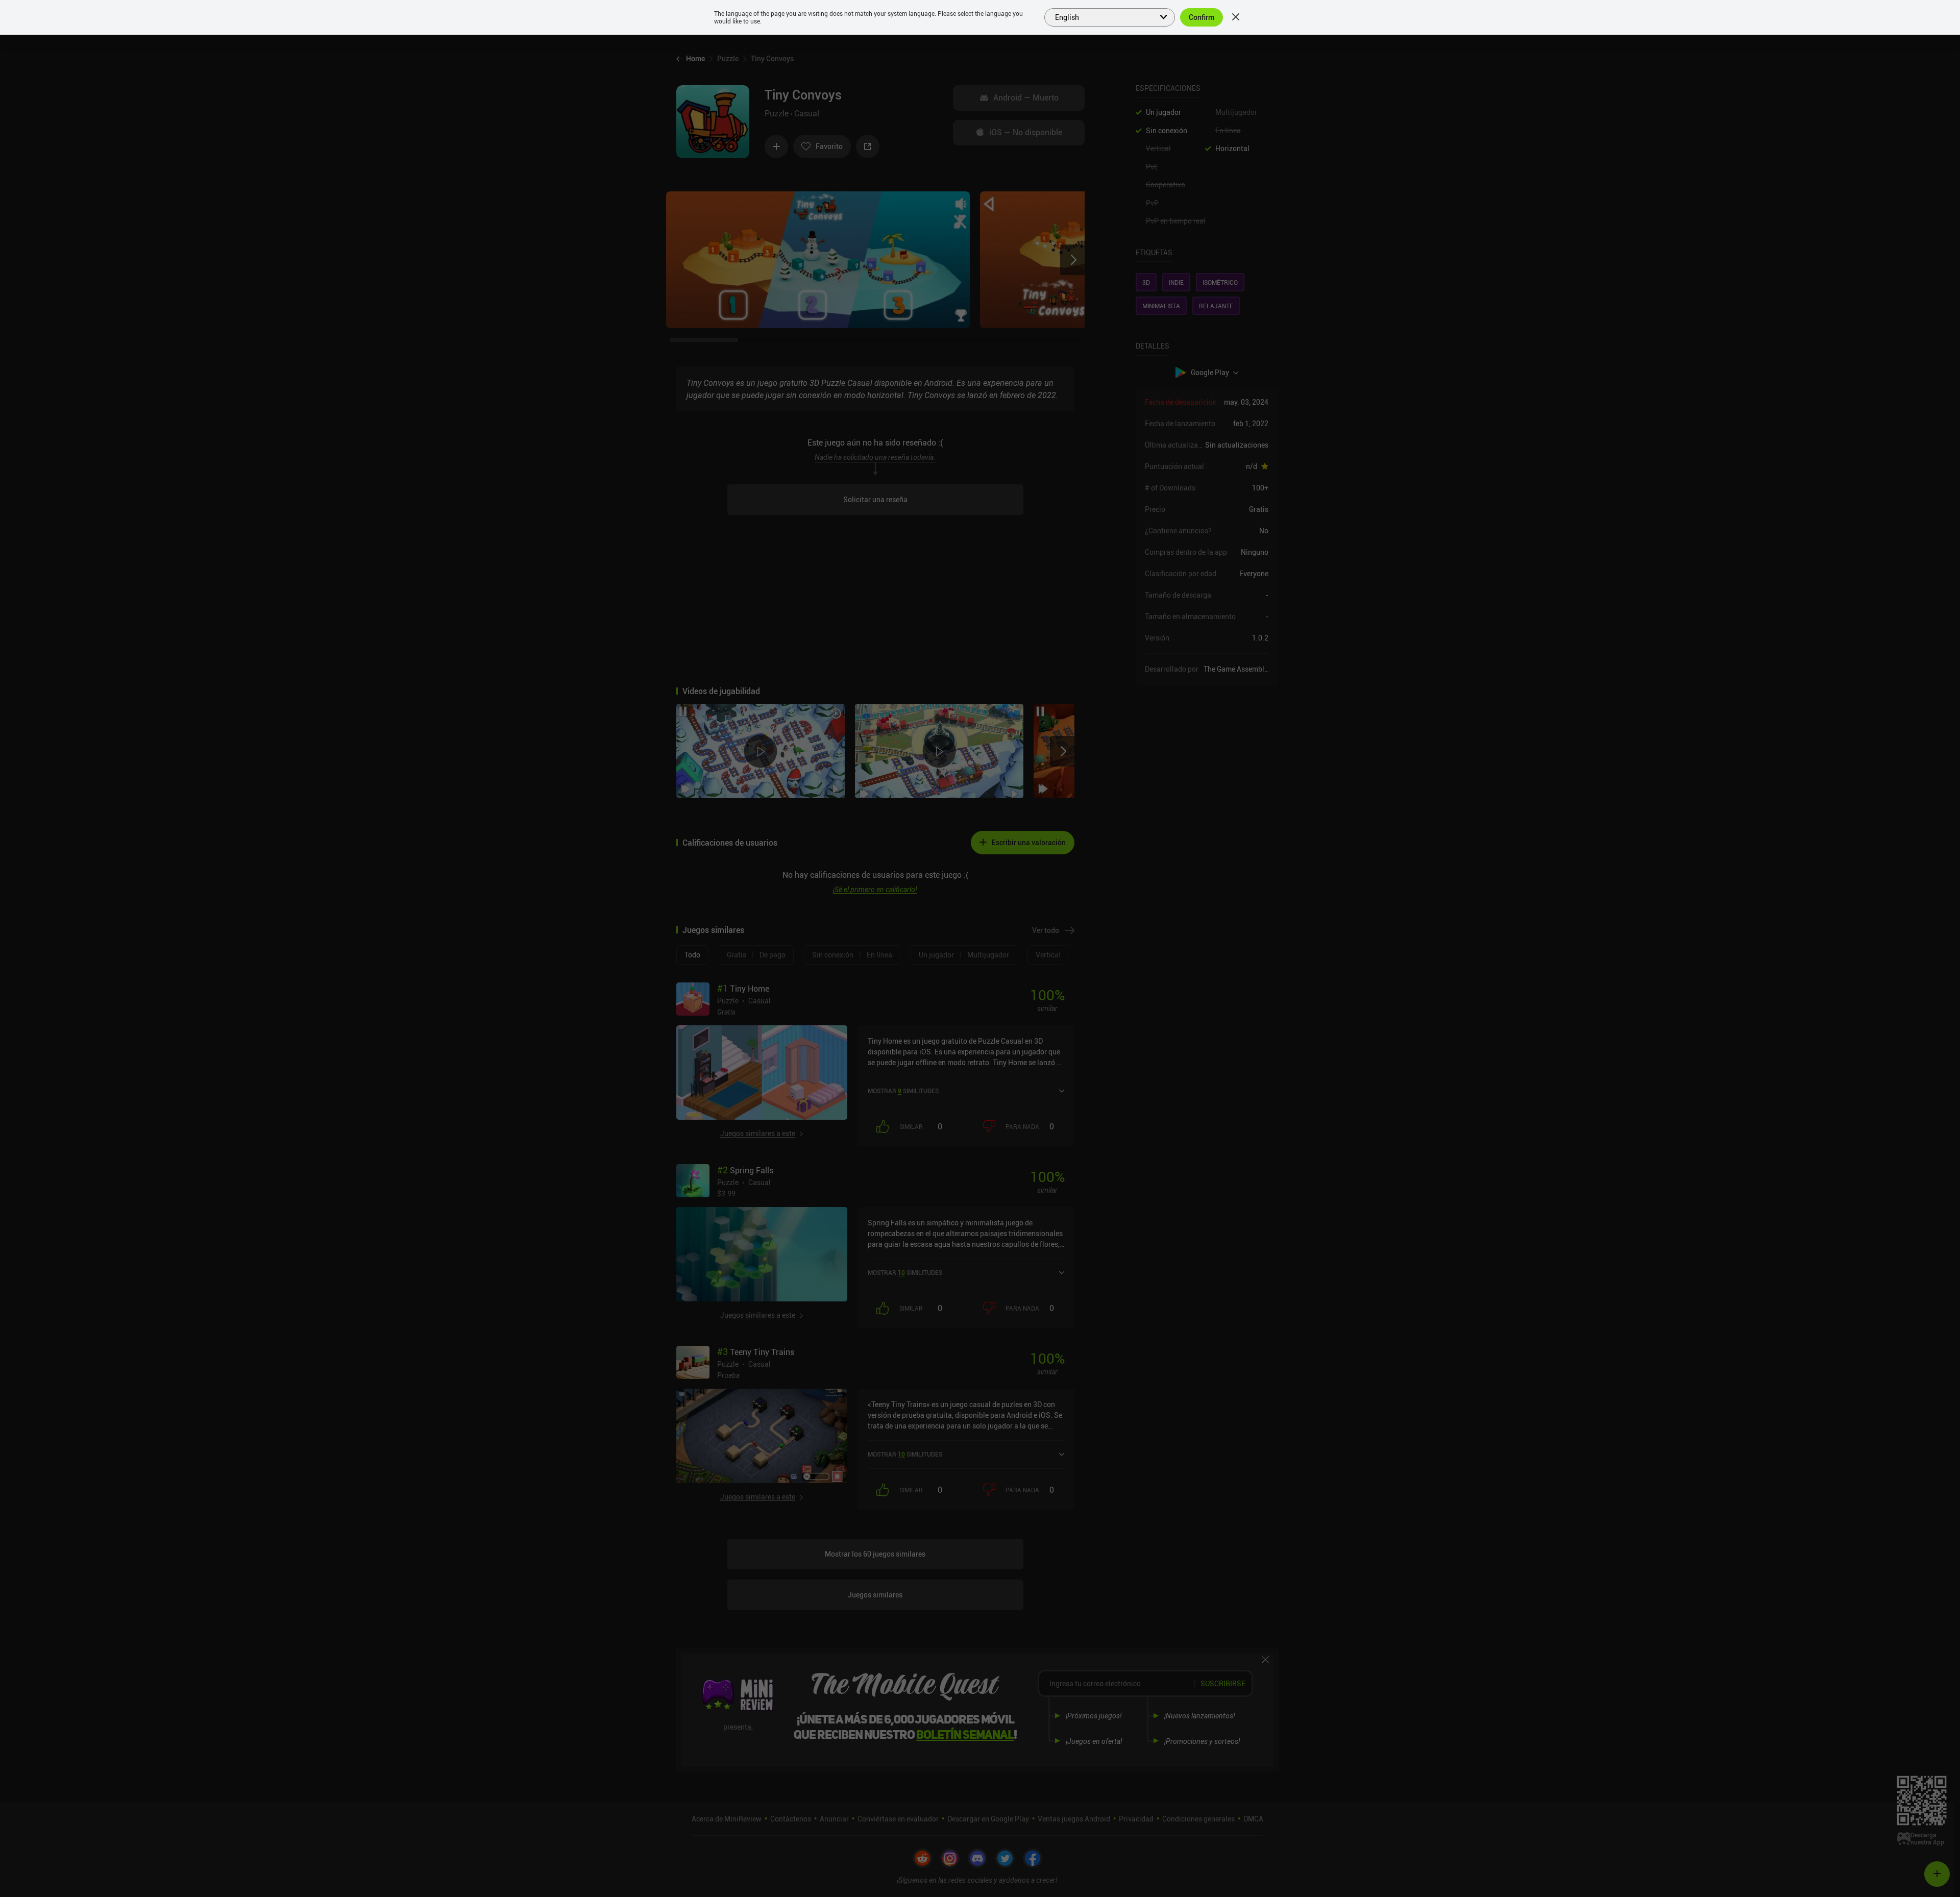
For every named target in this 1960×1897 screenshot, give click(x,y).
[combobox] (1104, 16)
